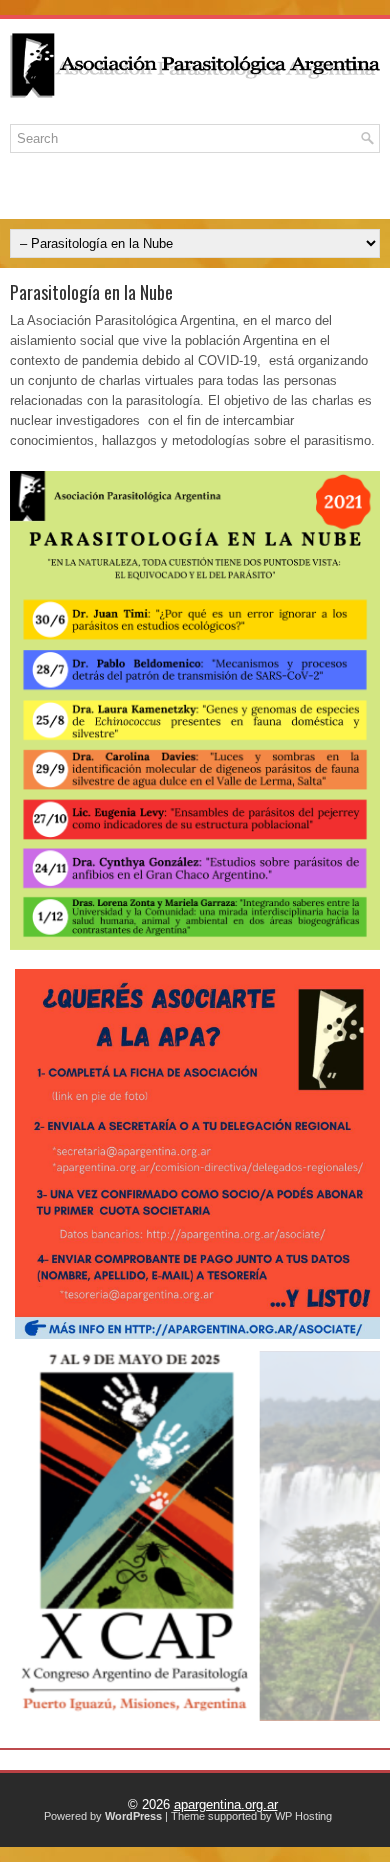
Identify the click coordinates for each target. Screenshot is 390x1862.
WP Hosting (303, 1816)
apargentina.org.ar (226, 1804)
